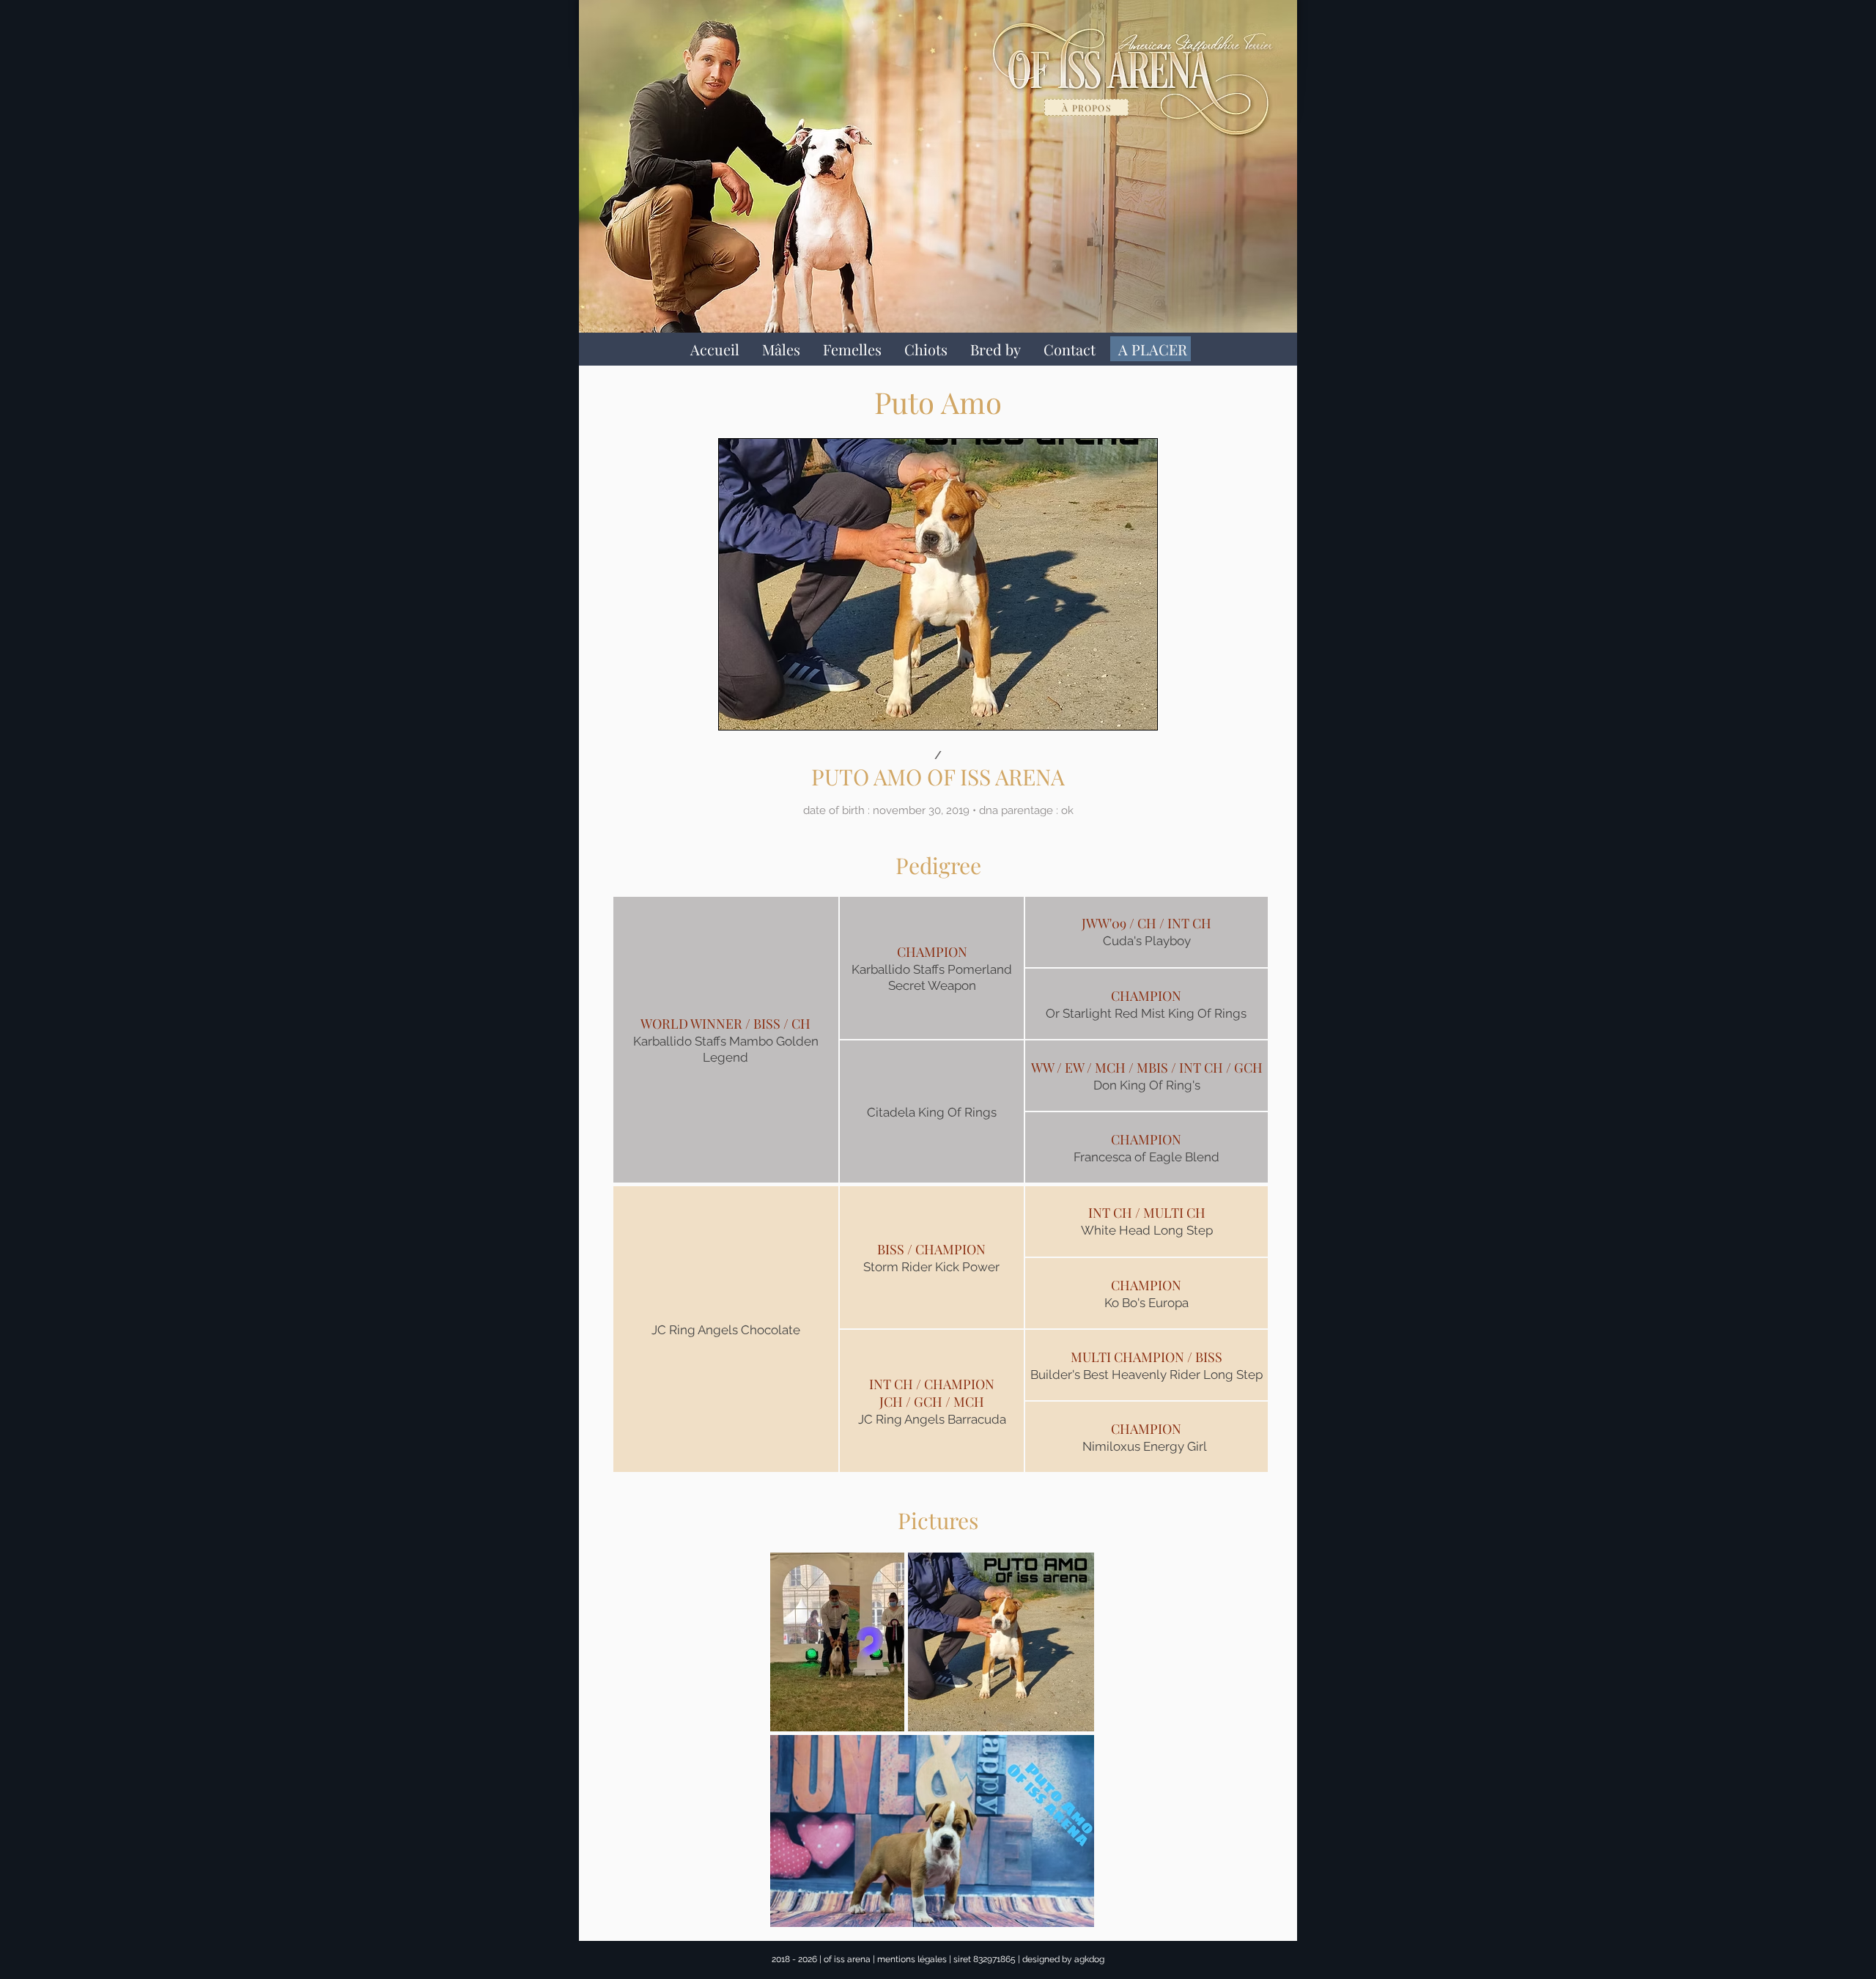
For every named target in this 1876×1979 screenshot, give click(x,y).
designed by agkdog (1063, 1959)
